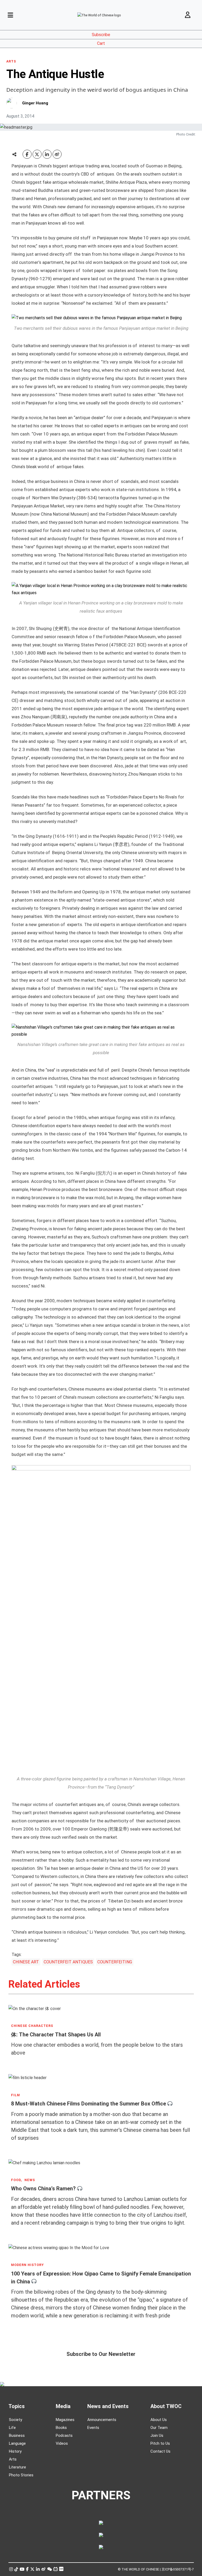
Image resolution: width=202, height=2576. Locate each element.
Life (12, 2428)
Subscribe (101, 35)
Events (93, 2428)
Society (16, 2420)
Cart (101, 43)
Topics (17, 2406)
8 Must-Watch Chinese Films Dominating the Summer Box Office (89, 2104)
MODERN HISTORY (27, 2265)
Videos (62, 2443)
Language (17, 2443)
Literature (17, 2467)
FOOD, (16, 2180)
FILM (16, 2095)
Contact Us (160, 2451)
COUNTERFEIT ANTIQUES (68, 1962)
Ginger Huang (35, 103)
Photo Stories (21, 2475)
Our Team (159, 2428)
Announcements (102, 2420)
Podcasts (64, 2435)
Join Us (157, 2435)
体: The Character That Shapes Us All (56, 2034)
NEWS (30, 2180)
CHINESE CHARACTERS (32, 2026)
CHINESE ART (26, 1962)
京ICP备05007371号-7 (178, 2569)
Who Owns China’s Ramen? (43, 2188)
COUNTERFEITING (115, 1962)
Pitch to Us (160, 2443)
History (15, 2451)
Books (61, 2428)
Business (17, 2435)
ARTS (11, 61)
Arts (13, 2459)
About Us (159, 2420)
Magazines (65, 2420)
